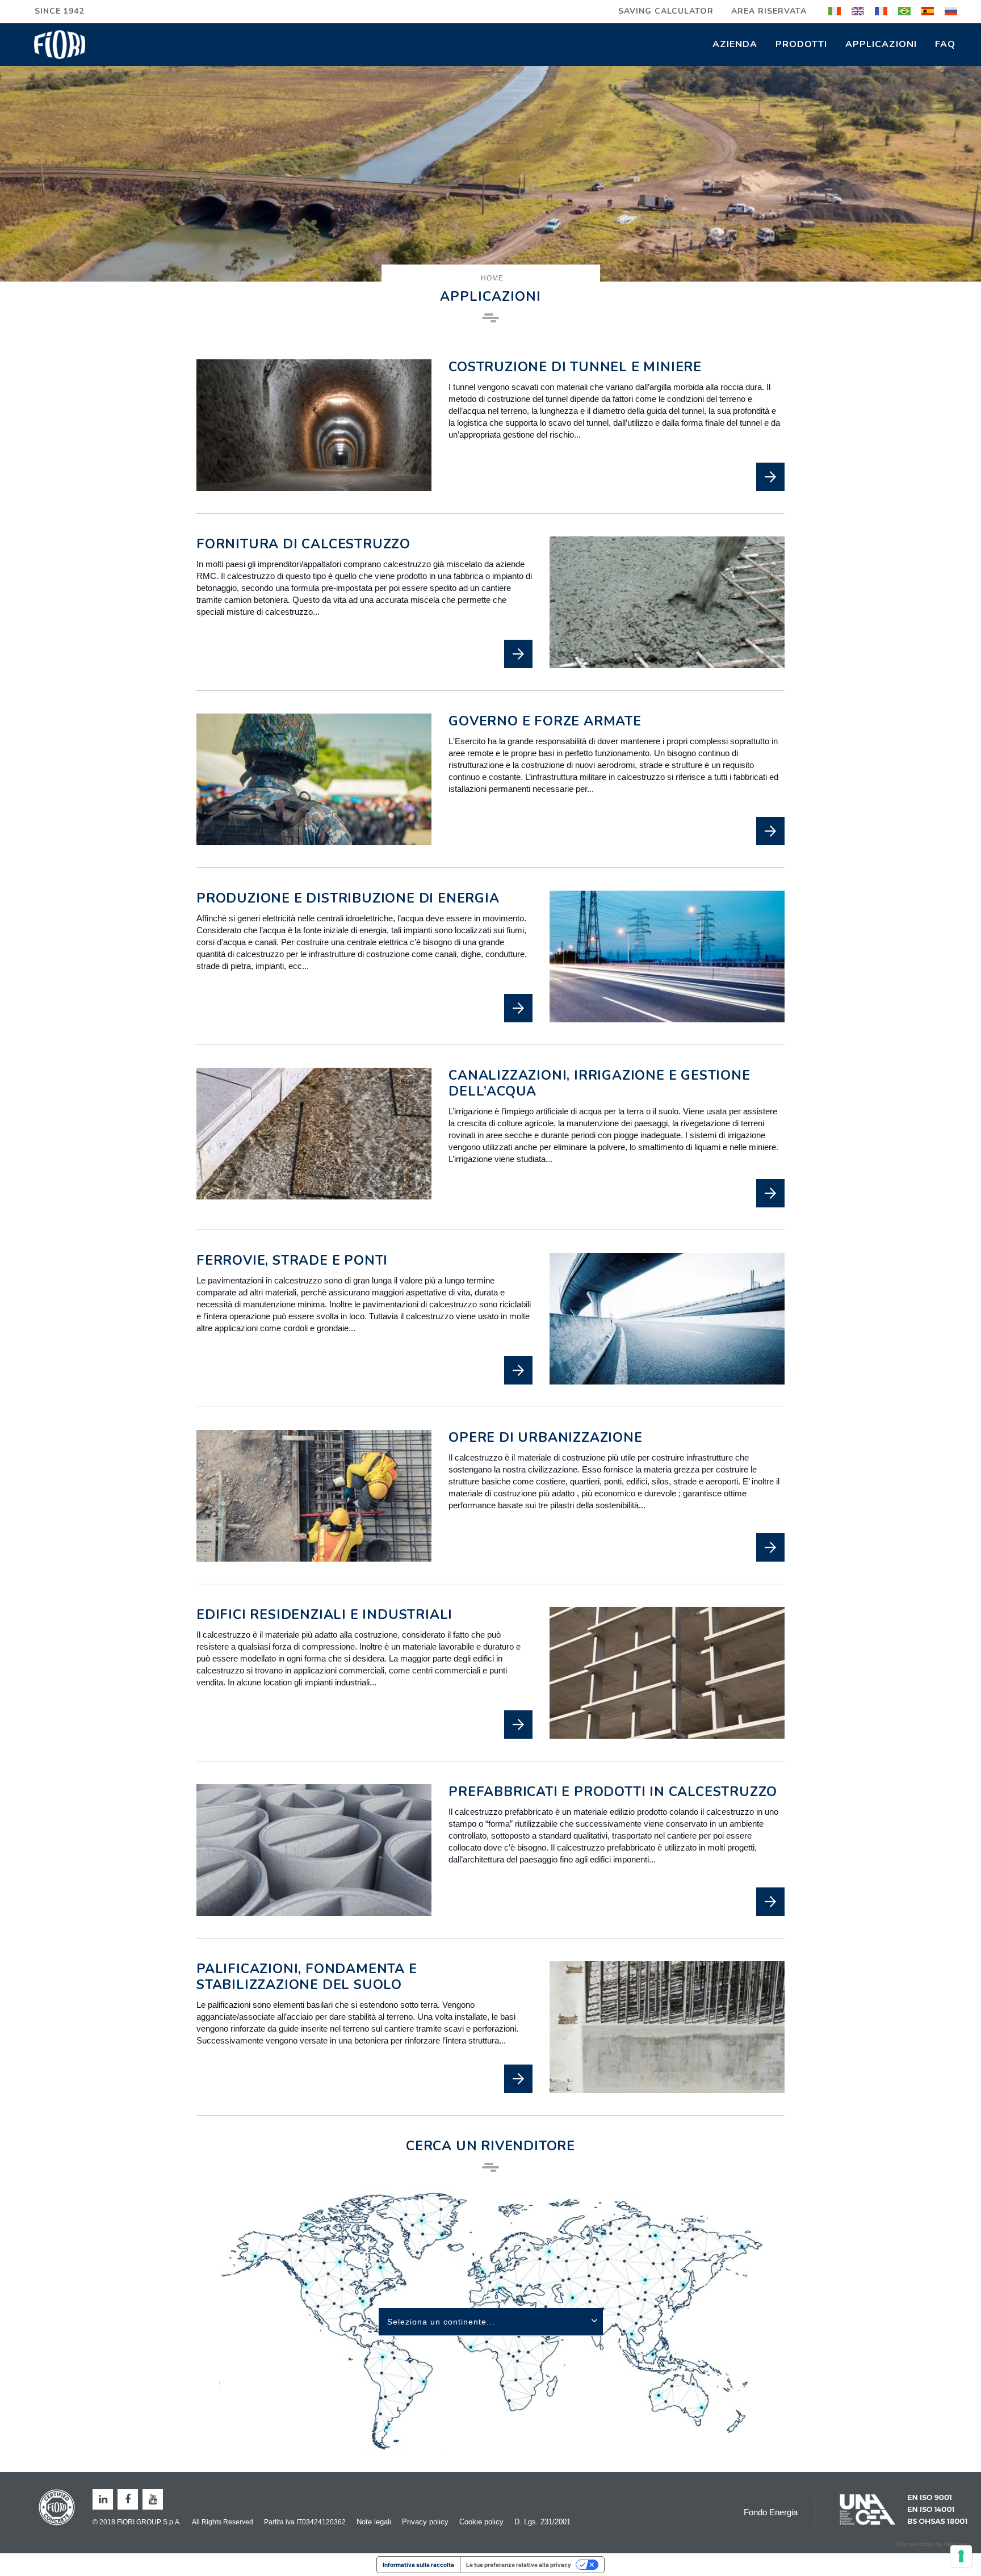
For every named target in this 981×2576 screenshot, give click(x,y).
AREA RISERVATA (769, 11)
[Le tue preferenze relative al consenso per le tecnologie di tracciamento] (961, 2556)
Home (492, 278)
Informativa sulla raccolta (418, 2565)
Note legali (374, 2522)
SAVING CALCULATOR (666, 11)
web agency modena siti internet (933, 2544)
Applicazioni (881, 44)
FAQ (945, 44)
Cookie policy (481, 2522)
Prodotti (801, 44)
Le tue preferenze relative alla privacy (519, 2565)
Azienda (735, 44)
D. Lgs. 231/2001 (542, 2522)
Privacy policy (425, 2522)
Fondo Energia (771, 2512)
